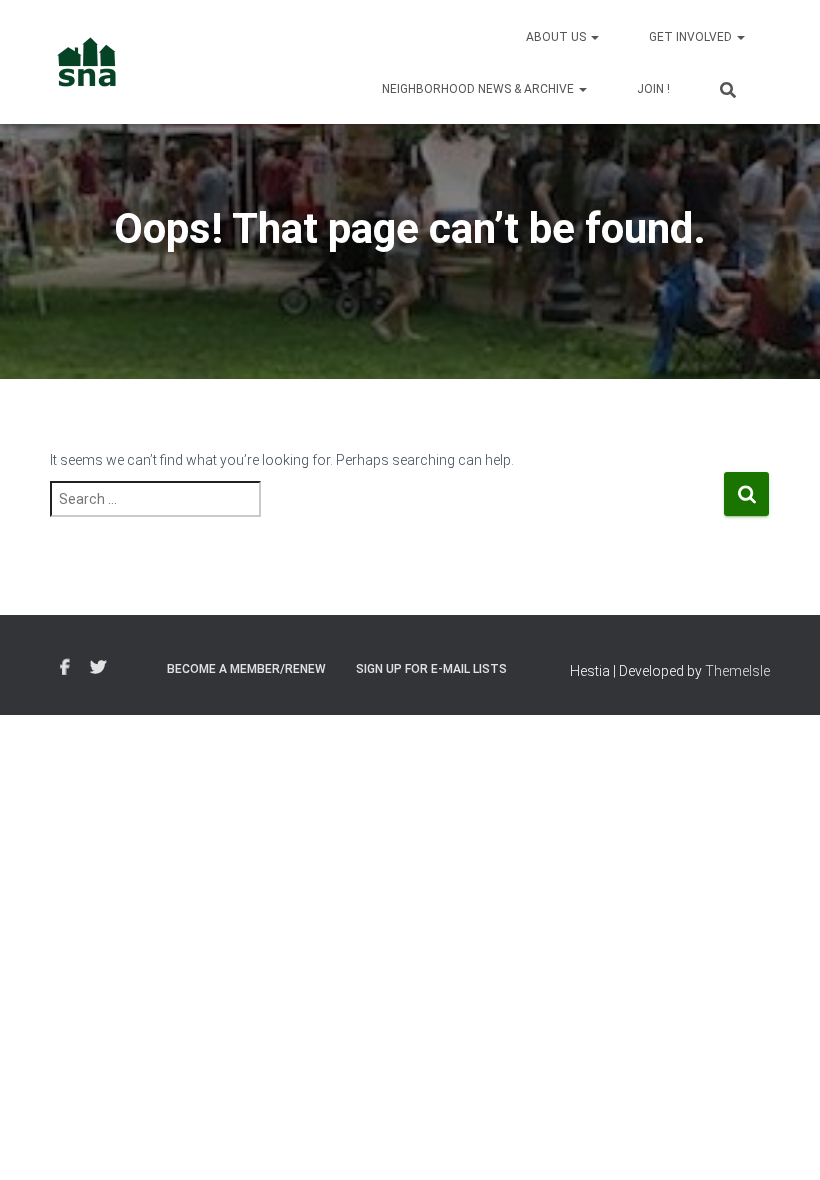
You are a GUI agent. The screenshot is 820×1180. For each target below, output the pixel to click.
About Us (557, 37)
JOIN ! (653, 89)
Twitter (98, 668)
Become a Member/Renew (246, 669)
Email (134, 665)
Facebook (65, 668)
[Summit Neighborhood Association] (87, 62)
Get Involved (692, 37)
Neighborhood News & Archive (479, 89)
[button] (594, 37)
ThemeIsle (737, 671)
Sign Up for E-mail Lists (431, 669)
